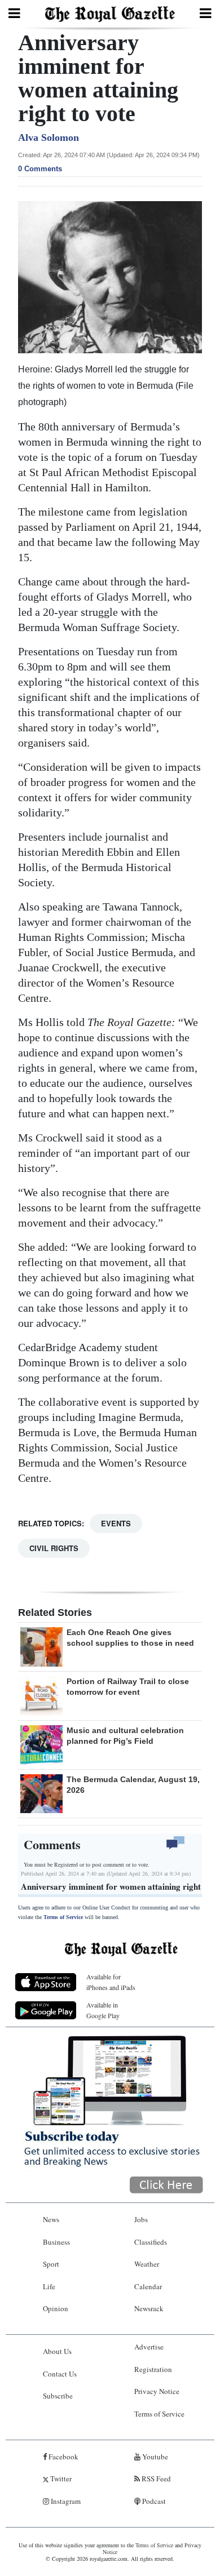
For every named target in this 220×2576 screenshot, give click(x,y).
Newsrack (149, 2308)
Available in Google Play (103, 2010)
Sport (51, 2264)
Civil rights (54, 1548)
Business (56, 2242)
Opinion (56, 2308)
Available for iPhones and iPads (111, 1982)
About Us (57, 2351)
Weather (147, 2264)
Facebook (63, 2457)
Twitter (60, 2479)
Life (49, 2286)
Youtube (154, 2457)
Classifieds (151, 2242)
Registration (153, 2369)
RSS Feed (155, 2479)
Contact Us (60, 2374)
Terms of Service (63, 1917)
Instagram (65, 2501)
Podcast (153, 2501)
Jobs (141, 2219)
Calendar (148, 2286)
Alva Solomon (49, 137)
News (51, 2219)
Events (116, 1523)
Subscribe (58, 2396)
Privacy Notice (157, 2391)
